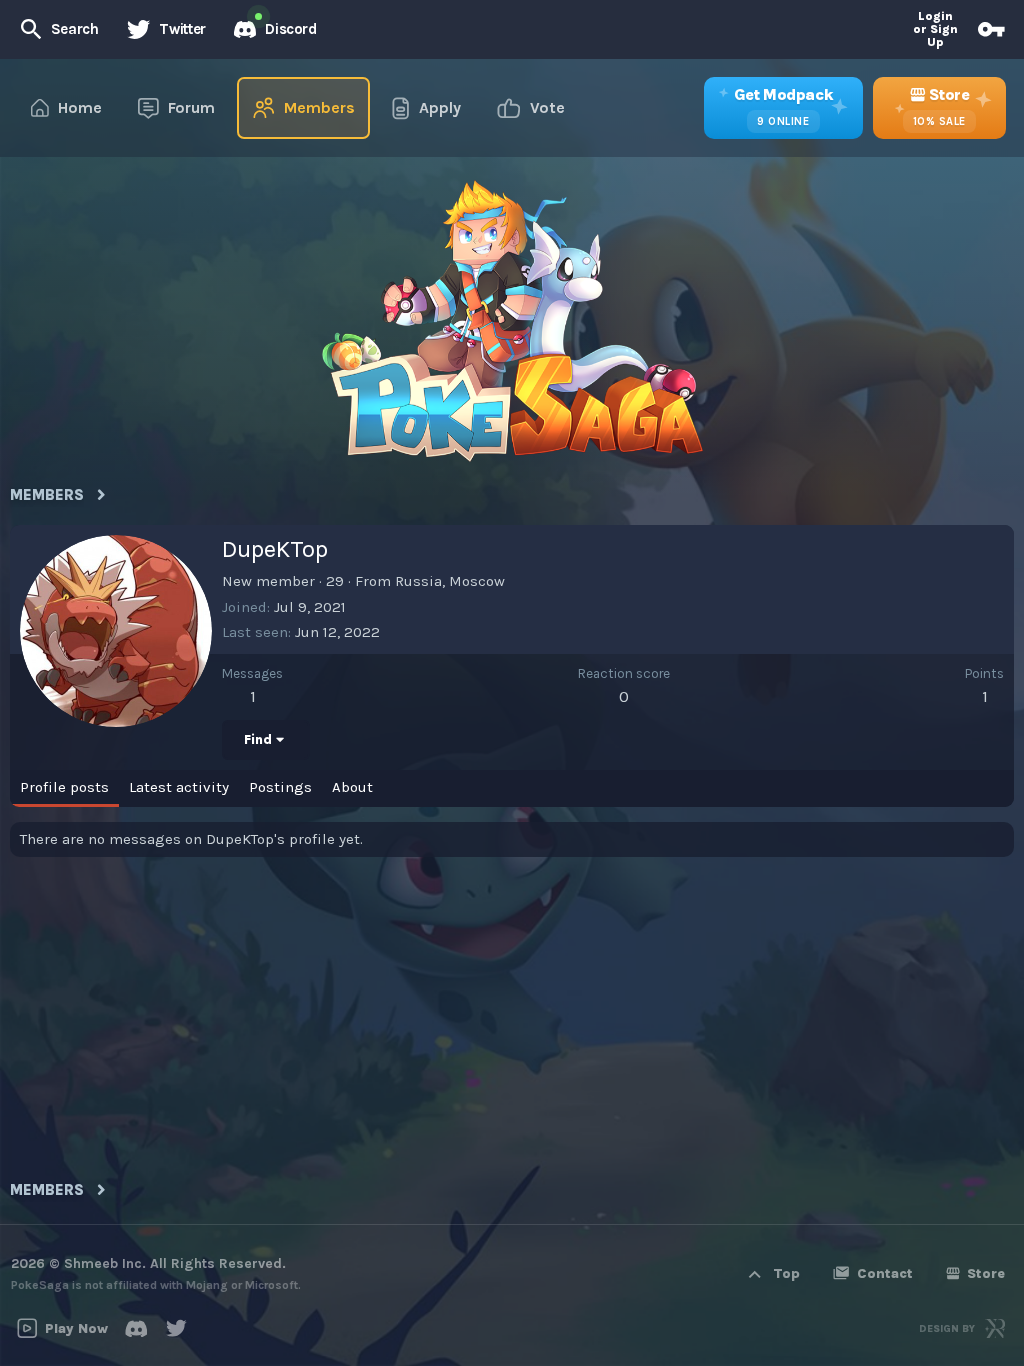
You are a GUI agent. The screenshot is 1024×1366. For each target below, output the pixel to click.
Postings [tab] (280, 787)
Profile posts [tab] (64, 787)
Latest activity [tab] (179, 787)
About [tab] (352, 787)
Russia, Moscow (450, 581)
